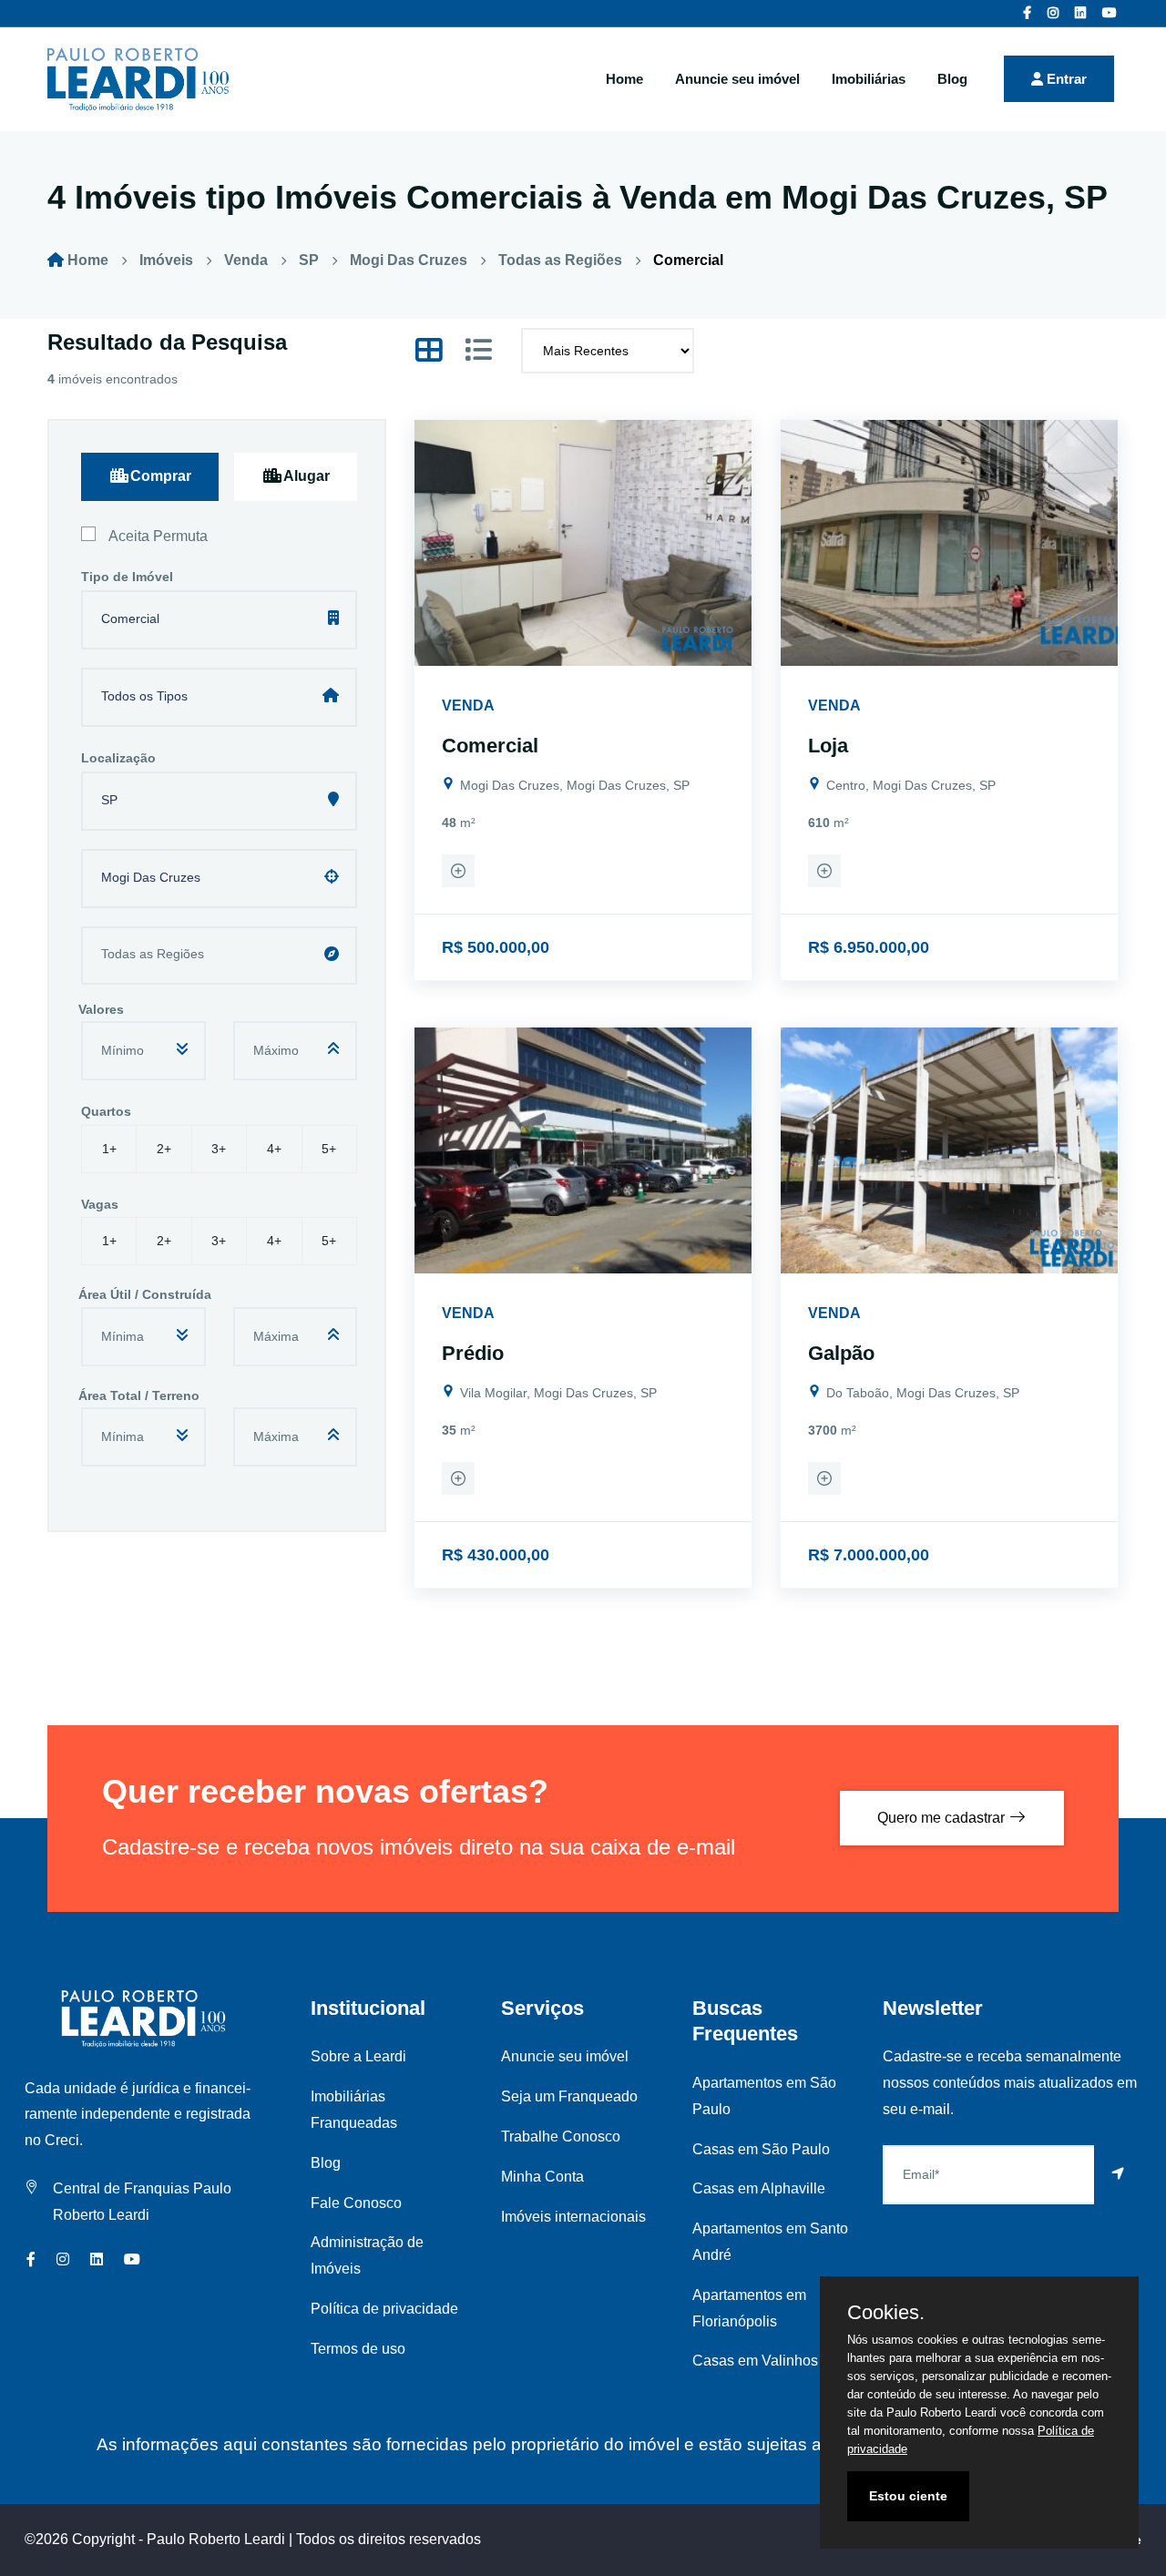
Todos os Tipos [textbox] (144, 696)
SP (309, 260)
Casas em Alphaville (759, 2188)
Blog (952, 79)
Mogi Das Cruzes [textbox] (151, 877)
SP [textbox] (109, 800)
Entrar (1065, 79)
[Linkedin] (1080, 13)
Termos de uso (358, 2349)
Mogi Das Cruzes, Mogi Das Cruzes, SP (573, 785)
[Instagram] (1053, 13)
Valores (101, 1009)
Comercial (688, 260)
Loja (828, 746)
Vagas (100, 1204)
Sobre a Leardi (358, 2056)
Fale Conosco (356, 2203)
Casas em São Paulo (761, 2149)
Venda (246, 260)
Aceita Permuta (158, 536)
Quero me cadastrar (943, 1818)
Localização (118, 758)
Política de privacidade (384, 2309)
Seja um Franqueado (569, 2096)
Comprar (161, 476)
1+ (109, 1149)
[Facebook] (1027, 13)
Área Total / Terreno (139, 1395)
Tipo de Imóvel (127, 577)
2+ (164, 1149)
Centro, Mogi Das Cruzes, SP (909, 785)
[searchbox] (223, 958)
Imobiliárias (869, 79)
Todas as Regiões (560, 260)
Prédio (473, 1353)
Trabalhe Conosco (561, 2136)
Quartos (106, 1111)
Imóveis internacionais (573, 2217)
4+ (274, 1149)
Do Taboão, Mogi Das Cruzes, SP (921, 1393)
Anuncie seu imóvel (737, 79)
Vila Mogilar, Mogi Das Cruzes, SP (557, 1393)
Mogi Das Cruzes (409, 260)
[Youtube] (1110, 13)
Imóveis (166, 260)
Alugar (307, 476)
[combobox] (219, 605)
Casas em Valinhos (755, 2361)
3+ (219, 1149)
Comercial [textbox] (130, 618)
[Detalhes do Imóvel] (458, 874)
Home (624, 79)
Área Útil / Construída (145, 1294)
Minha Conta (542, 2177)
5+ (329, 1149)
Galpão (841, 1353)
